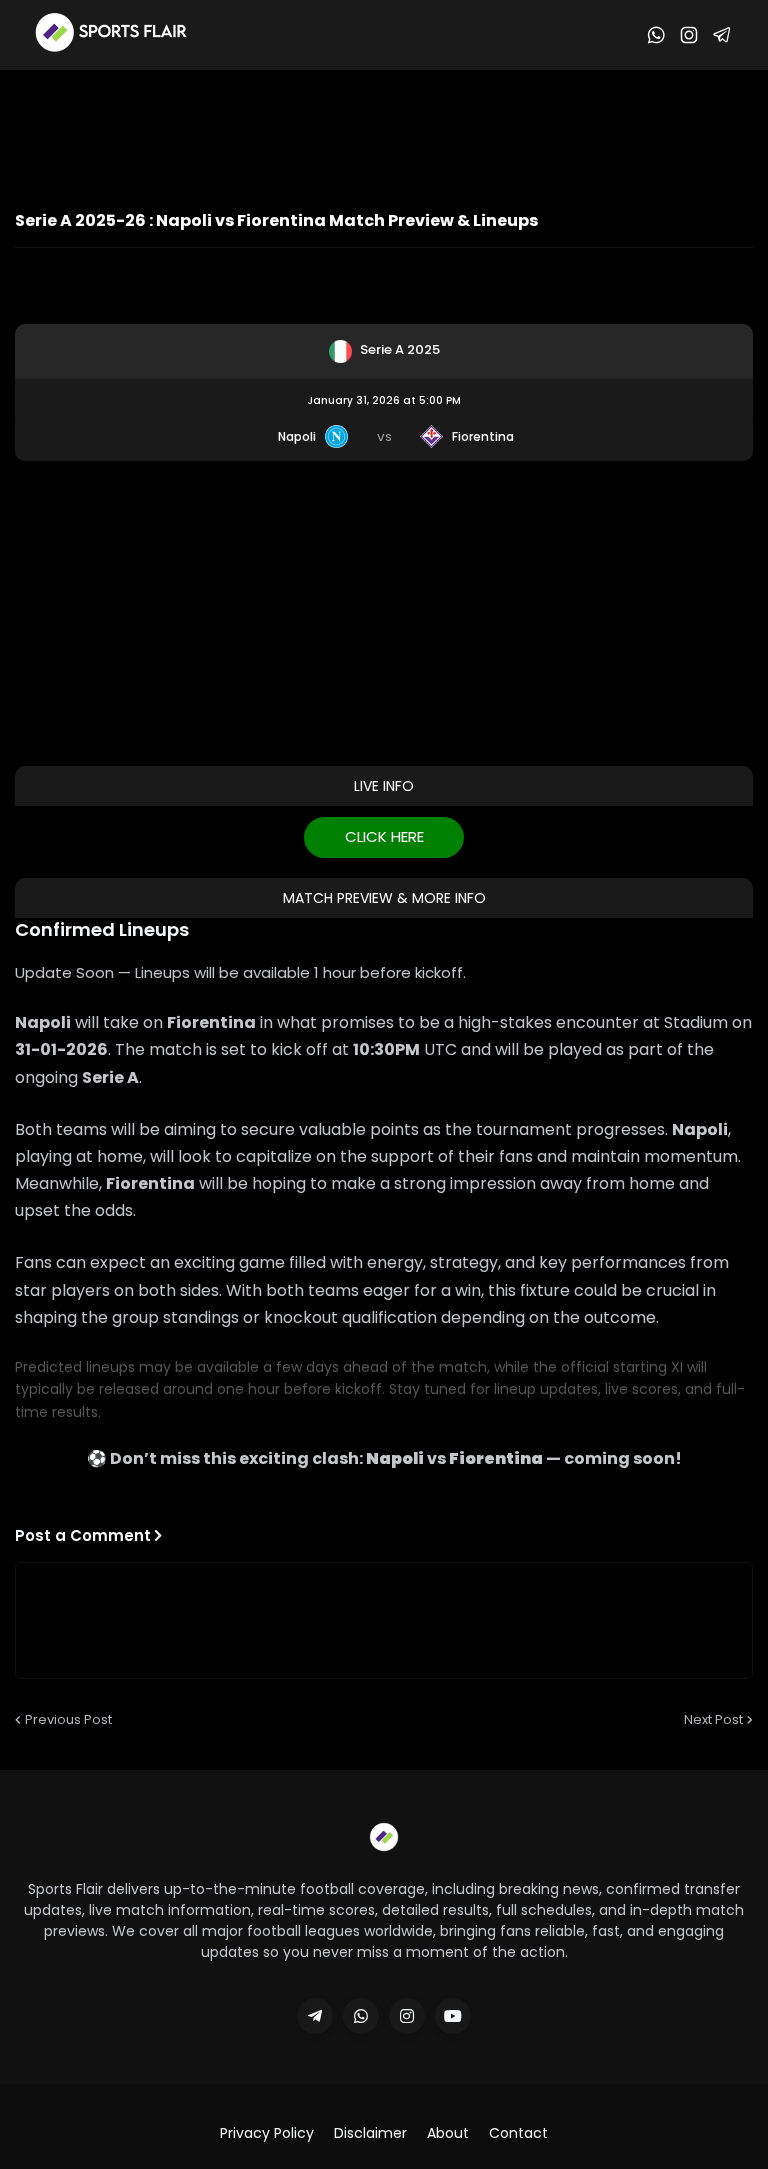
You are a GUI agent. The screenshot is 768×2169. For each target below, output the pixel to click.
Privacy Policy (267, 2133)
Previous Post (68, 1719)
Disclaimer (370, 2133)
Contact (518, 2133)
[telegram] (315, 2016)
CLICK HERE (384, 836)
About (448, 2133)
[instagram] (407, 2016)
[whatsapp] (361, 2016)
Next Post (713, 1719)
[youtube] (453, 2016)
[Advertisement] (384, 125)
